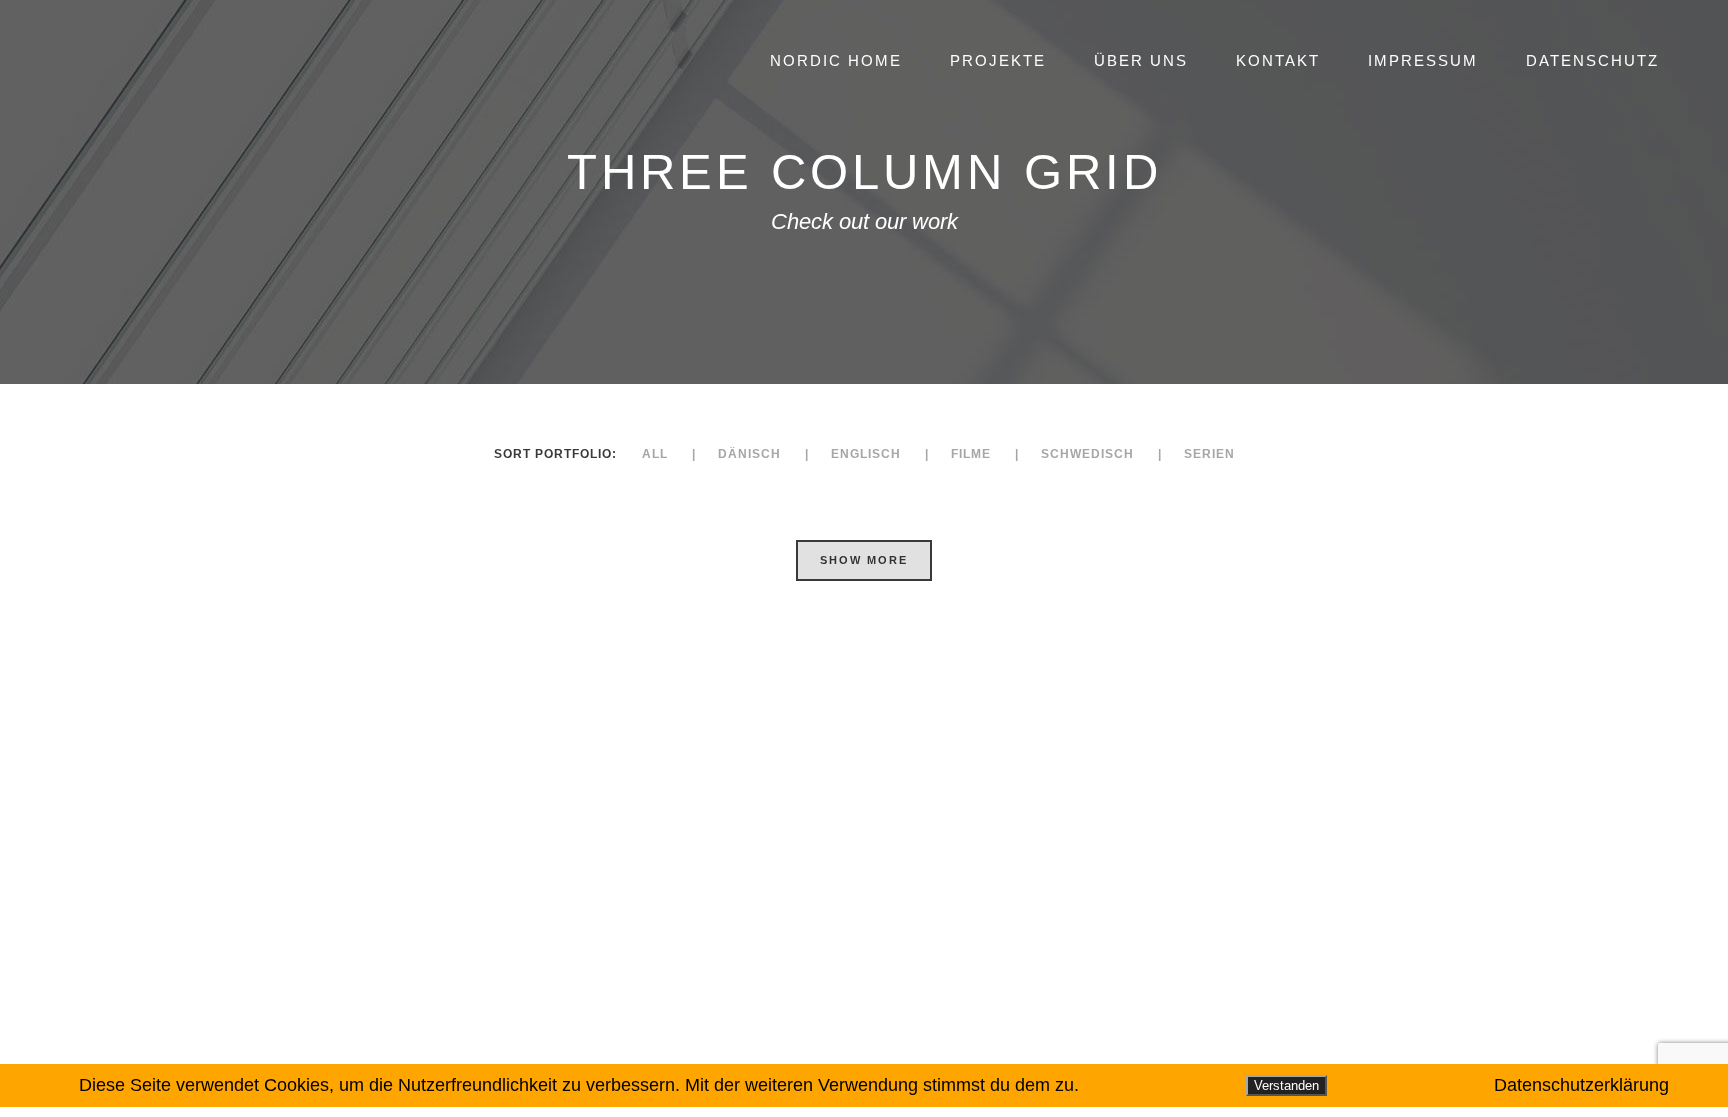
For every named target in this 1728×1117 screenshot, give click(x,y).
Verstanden (1286, 1085)
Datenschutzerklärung (1581, 1085)
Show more (864, 560)
